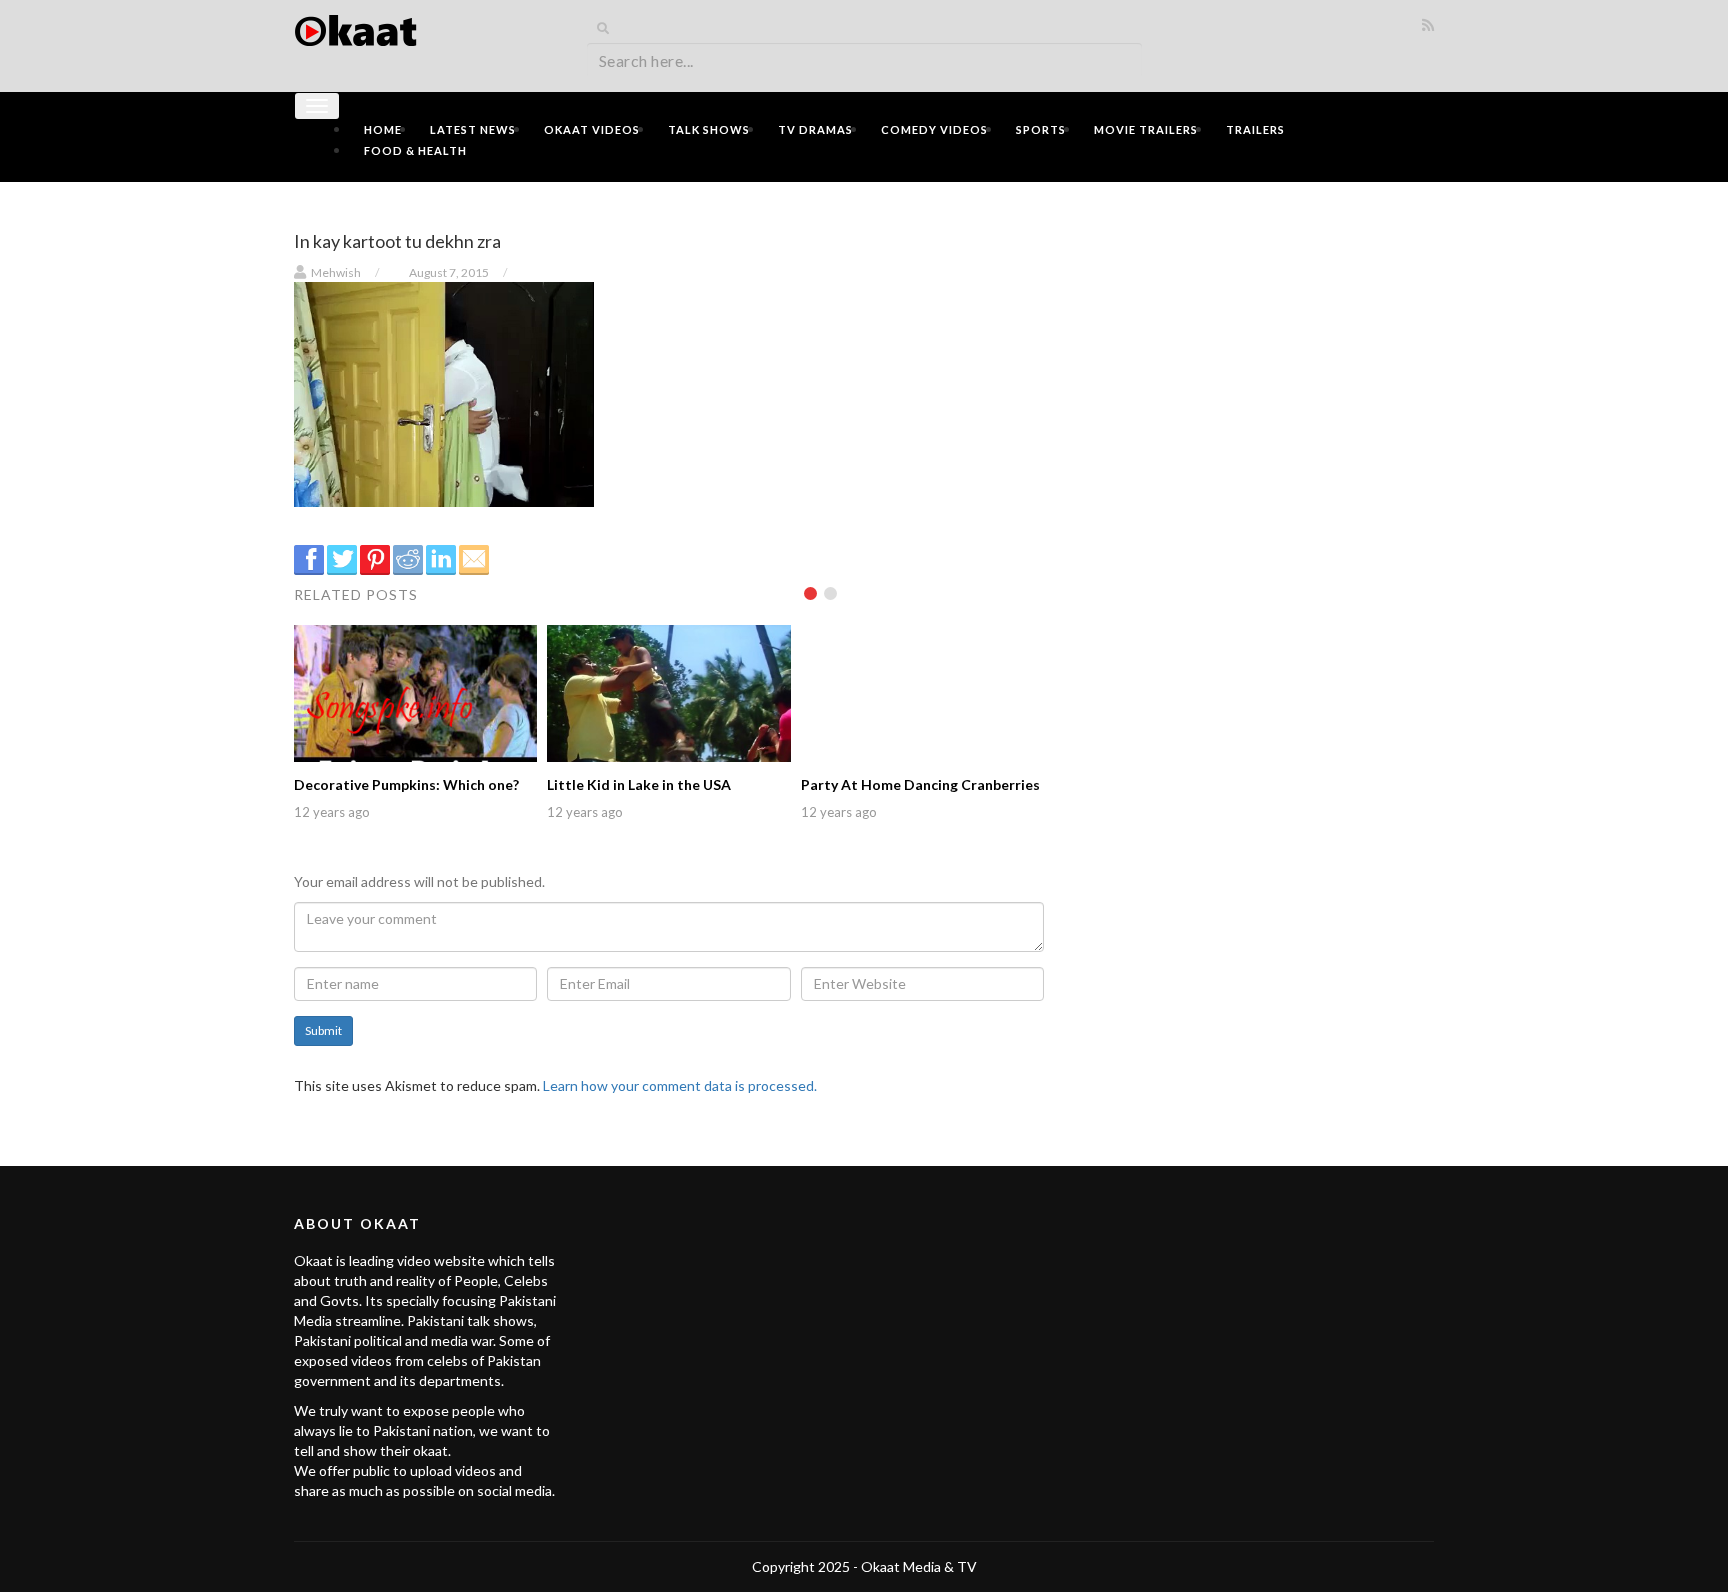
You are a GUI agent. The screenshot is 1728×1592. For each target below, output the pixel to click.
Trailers (1255, 129)
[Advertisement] (1254, 337)
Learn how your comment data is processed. (680, 1085)
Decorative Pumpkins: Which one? (406, 784)
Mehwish (336, 272)
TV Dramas (815, 129)
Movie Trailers (1146, 129)
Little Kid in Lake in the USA (639, 784)
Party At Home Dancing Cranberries (920, 784)
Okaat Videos (592, 129)
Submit (323, 1030)
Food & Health (415, 150)
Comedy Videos (934, 129)
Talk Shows (709, 129)
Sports (1041, 129)
